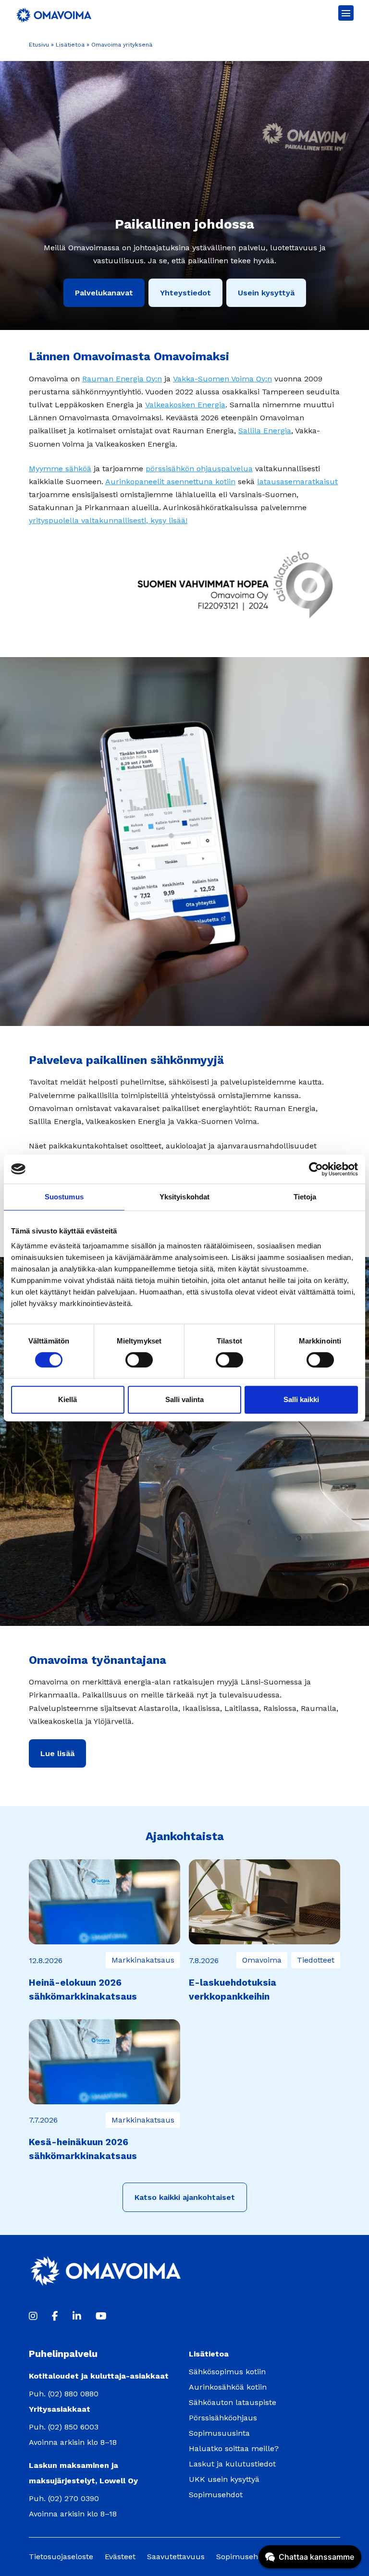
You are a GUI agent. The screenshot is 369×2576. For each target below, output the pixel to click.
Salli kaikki (301, 1399)
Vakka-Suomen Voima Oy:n (222, 379)
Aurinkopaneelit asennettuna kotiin (170, 482)
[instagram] (33, 2316)
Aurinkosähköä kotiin (228, 2387)
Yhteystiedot (185, 293)
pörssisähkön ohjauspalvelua (199, 469)
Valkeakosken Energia (185, 405)
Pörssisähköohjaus (223, 2418)
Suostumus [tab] (64, 1197)
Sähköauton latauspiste (233, 2402)
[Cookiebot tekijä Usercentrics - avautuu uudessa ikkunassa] (316, 1169)
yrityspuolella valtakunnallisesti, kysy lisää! (108, 520)
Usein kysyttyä (266, 293)
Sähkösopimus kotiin (227, 2372)
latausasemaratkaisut (297, 482)
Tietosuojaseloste (61, 2557)
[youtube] (101, 2316)
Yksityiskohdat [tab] (184, 1197)
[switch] (139, 1360)
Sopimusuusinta (219, 2433)
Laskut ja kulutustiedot (232, 2464)
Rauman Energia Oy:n (122, 379)
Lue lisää (57, 1753)
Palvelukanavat (104, 293)
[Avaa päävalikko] (346, 13)
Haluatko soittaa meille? (234, 2448)
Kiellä (68, 1399)
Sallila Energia (265, 431)
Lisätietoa (70, 45)
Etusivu (39, 45)
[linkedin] (77, 2316)
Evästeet (120, 2557)
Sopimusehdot (216, 2495)
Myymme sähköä (60, 469)
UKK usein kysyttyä (224, 2479)
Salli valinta (184, 1399)
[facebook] (55, 2316)
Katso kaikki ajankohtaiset (185, 2197)
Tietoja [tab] (305, 1197)
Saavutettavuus (176, 2557)
